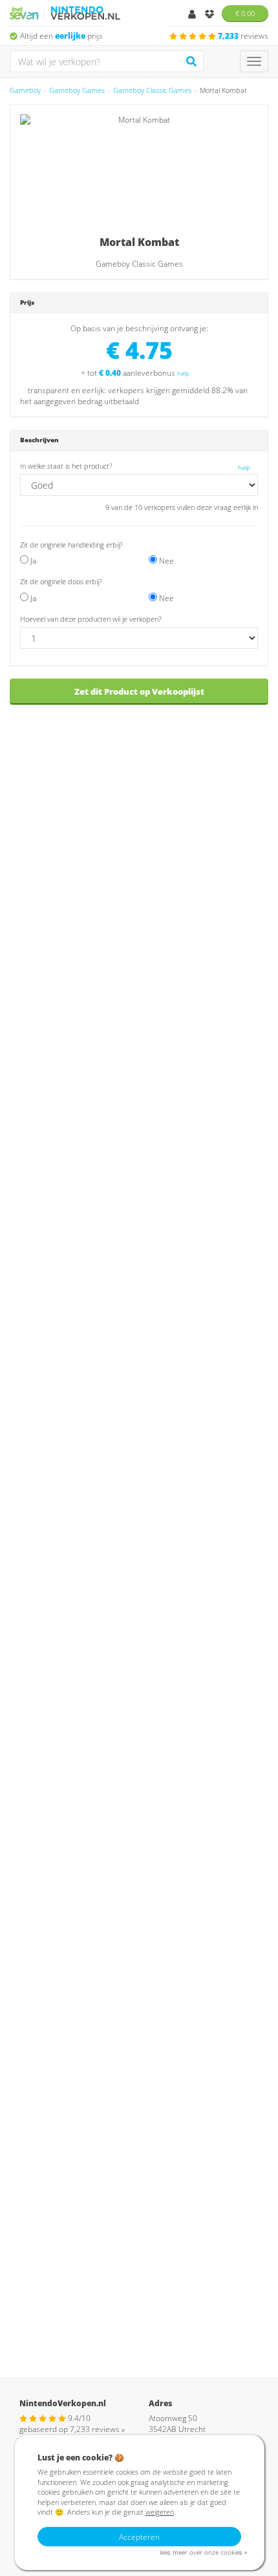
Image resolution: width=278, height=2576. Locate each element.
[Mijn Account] (193, 15)
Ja (32, 561)
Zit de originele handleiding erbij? (71, 545)
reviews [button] (243, 36)
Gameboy (25, 90)
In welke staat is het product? (66, 466)
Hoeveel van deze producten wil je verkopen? (91, 619)
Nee (166, 561)
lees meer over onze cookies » (203, 2552)
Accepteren (139, 2537)
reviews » (97, 2429)
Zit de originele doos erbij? (61, 581)
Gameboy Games (77, 90)
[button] (107, 581)
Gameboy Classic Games (152, 90)
